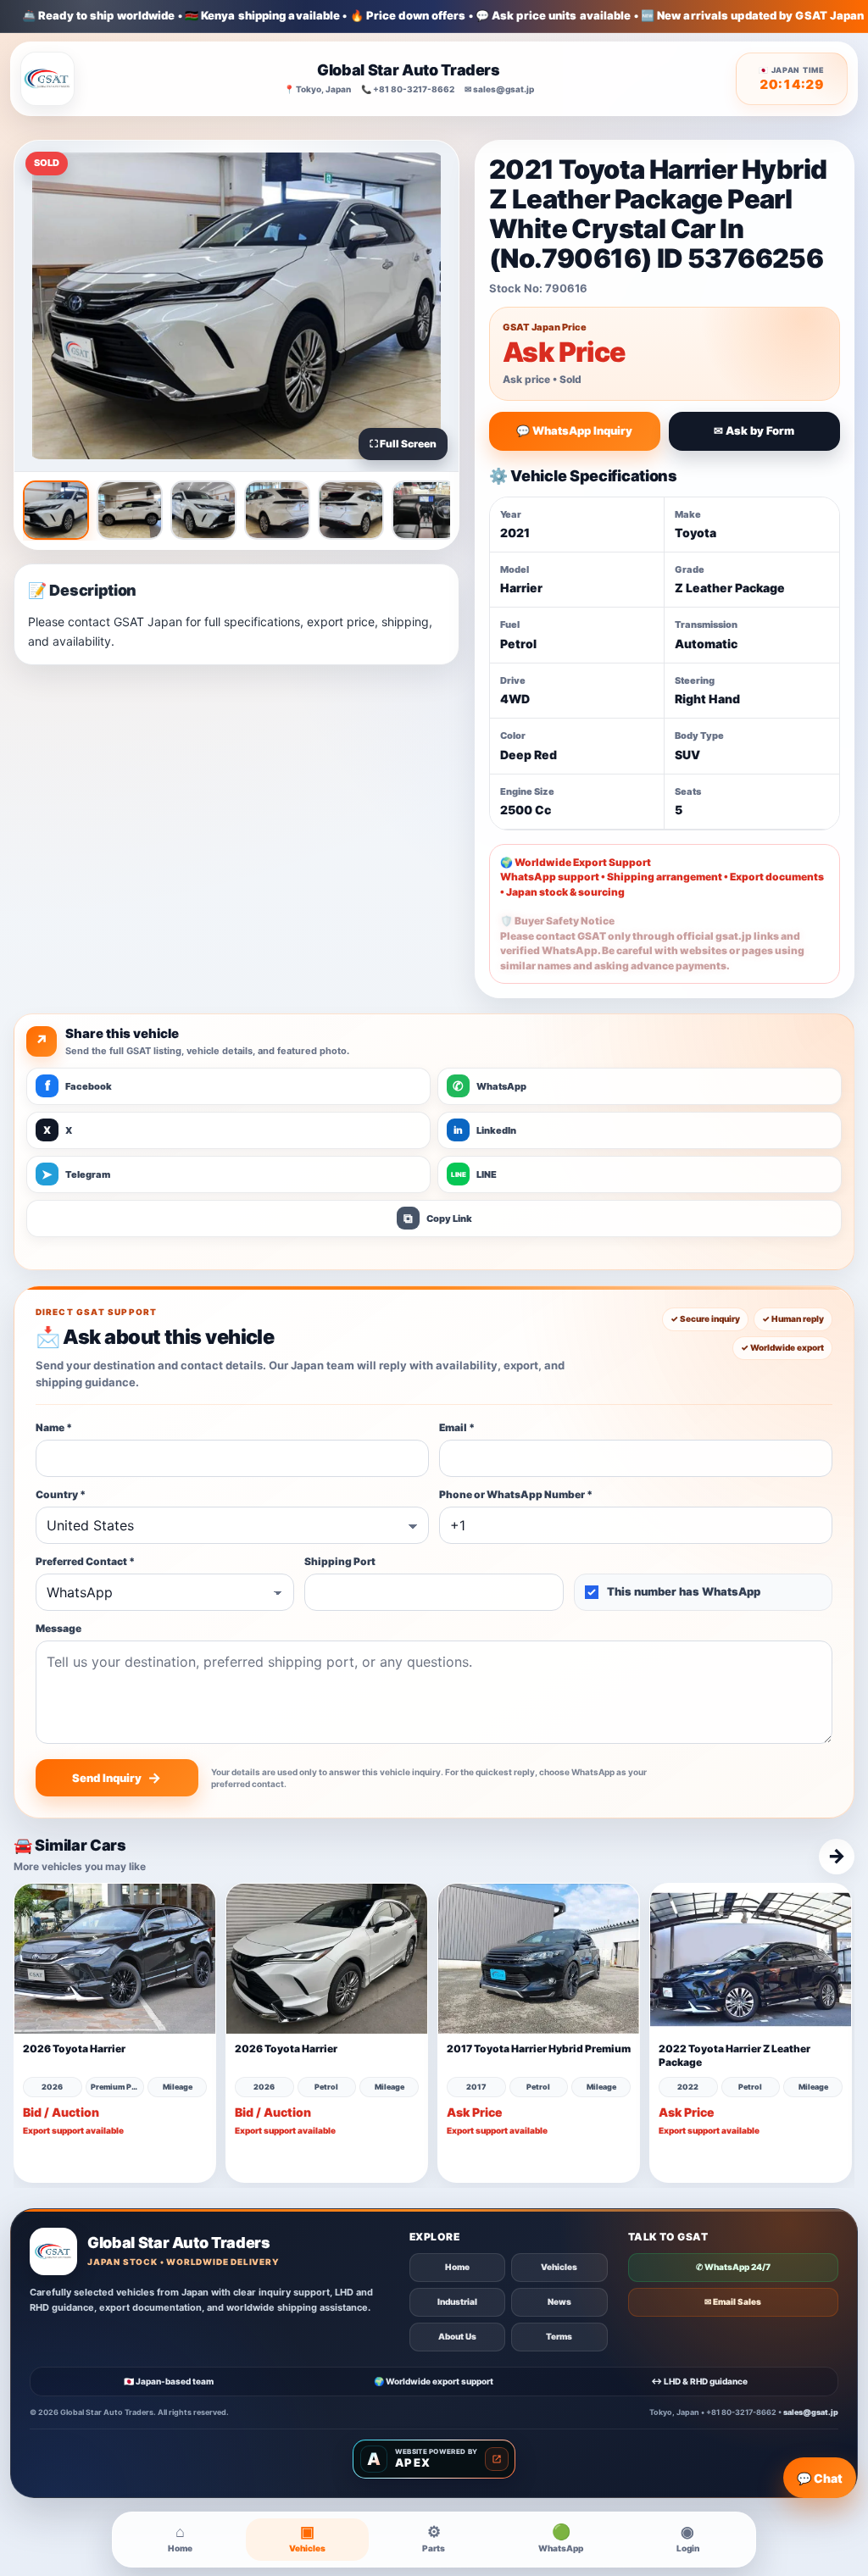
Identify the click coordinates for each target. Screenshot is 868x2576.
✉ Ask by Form (754, 430)
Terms (559, 2336)
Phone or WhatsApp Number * (516, 1494)
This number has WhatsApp (684, 1591)
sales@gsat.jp (811, 2412)
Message (58, 1628)
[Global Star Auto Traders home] (47, 79)
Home (457, 2267)
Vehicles (559, 2267)
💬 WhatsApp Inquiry (574, 430)
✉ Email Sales (733, 2301)
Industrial (457, 2301)
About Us (457, 2336)
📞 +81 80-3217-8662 (408, 89)
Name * (54, 1427)
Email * (457, 1427)
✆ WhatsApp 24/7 (733, 2267)
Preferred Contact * (85, 1561)
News (559, 2301)
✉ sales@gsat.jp (499, 89)
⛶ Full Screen (403, 444)
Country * (61, 1494)
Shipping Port (340, 1561)
